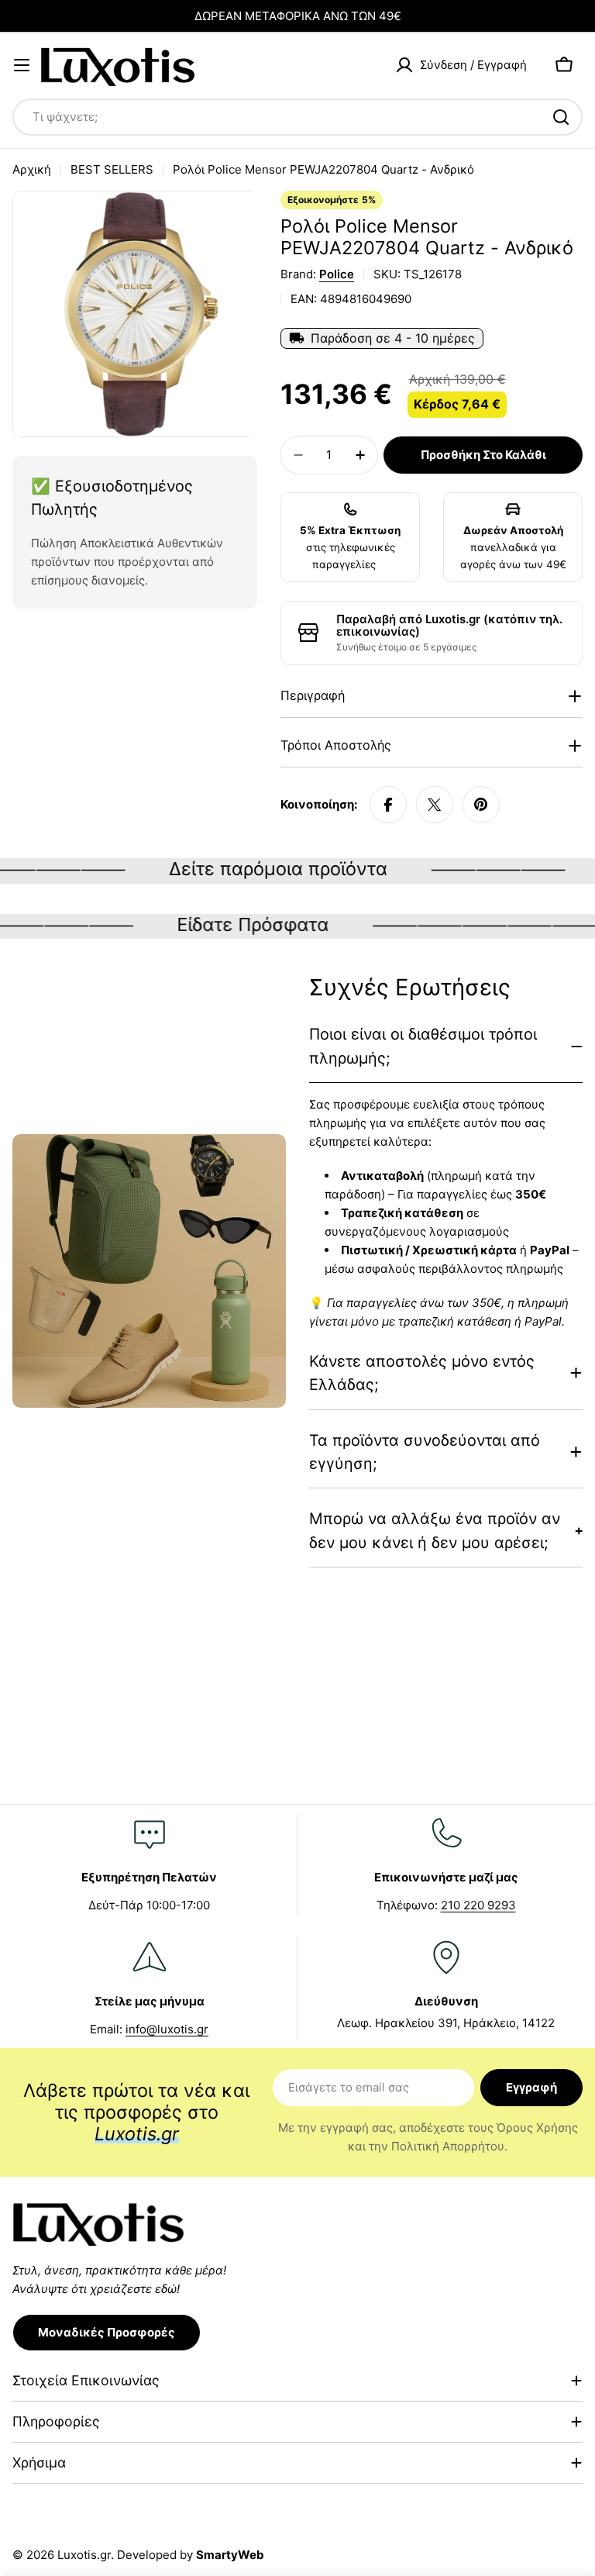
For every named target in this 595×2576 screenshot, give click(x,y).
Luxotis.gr (84, 2555)
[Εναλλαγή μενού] (22, 65)
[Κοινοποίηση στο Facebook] (388, 805)
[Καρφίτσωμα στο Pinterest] (481, 805)
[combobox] (297, 117)
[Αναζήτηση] (561, 117)
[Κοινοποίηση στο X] (435, 805)
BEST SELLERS (112, 169)
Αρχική (32, 169)
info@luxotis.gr (167, 2029)
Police (337, 274)
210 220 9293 (478, 1905)
